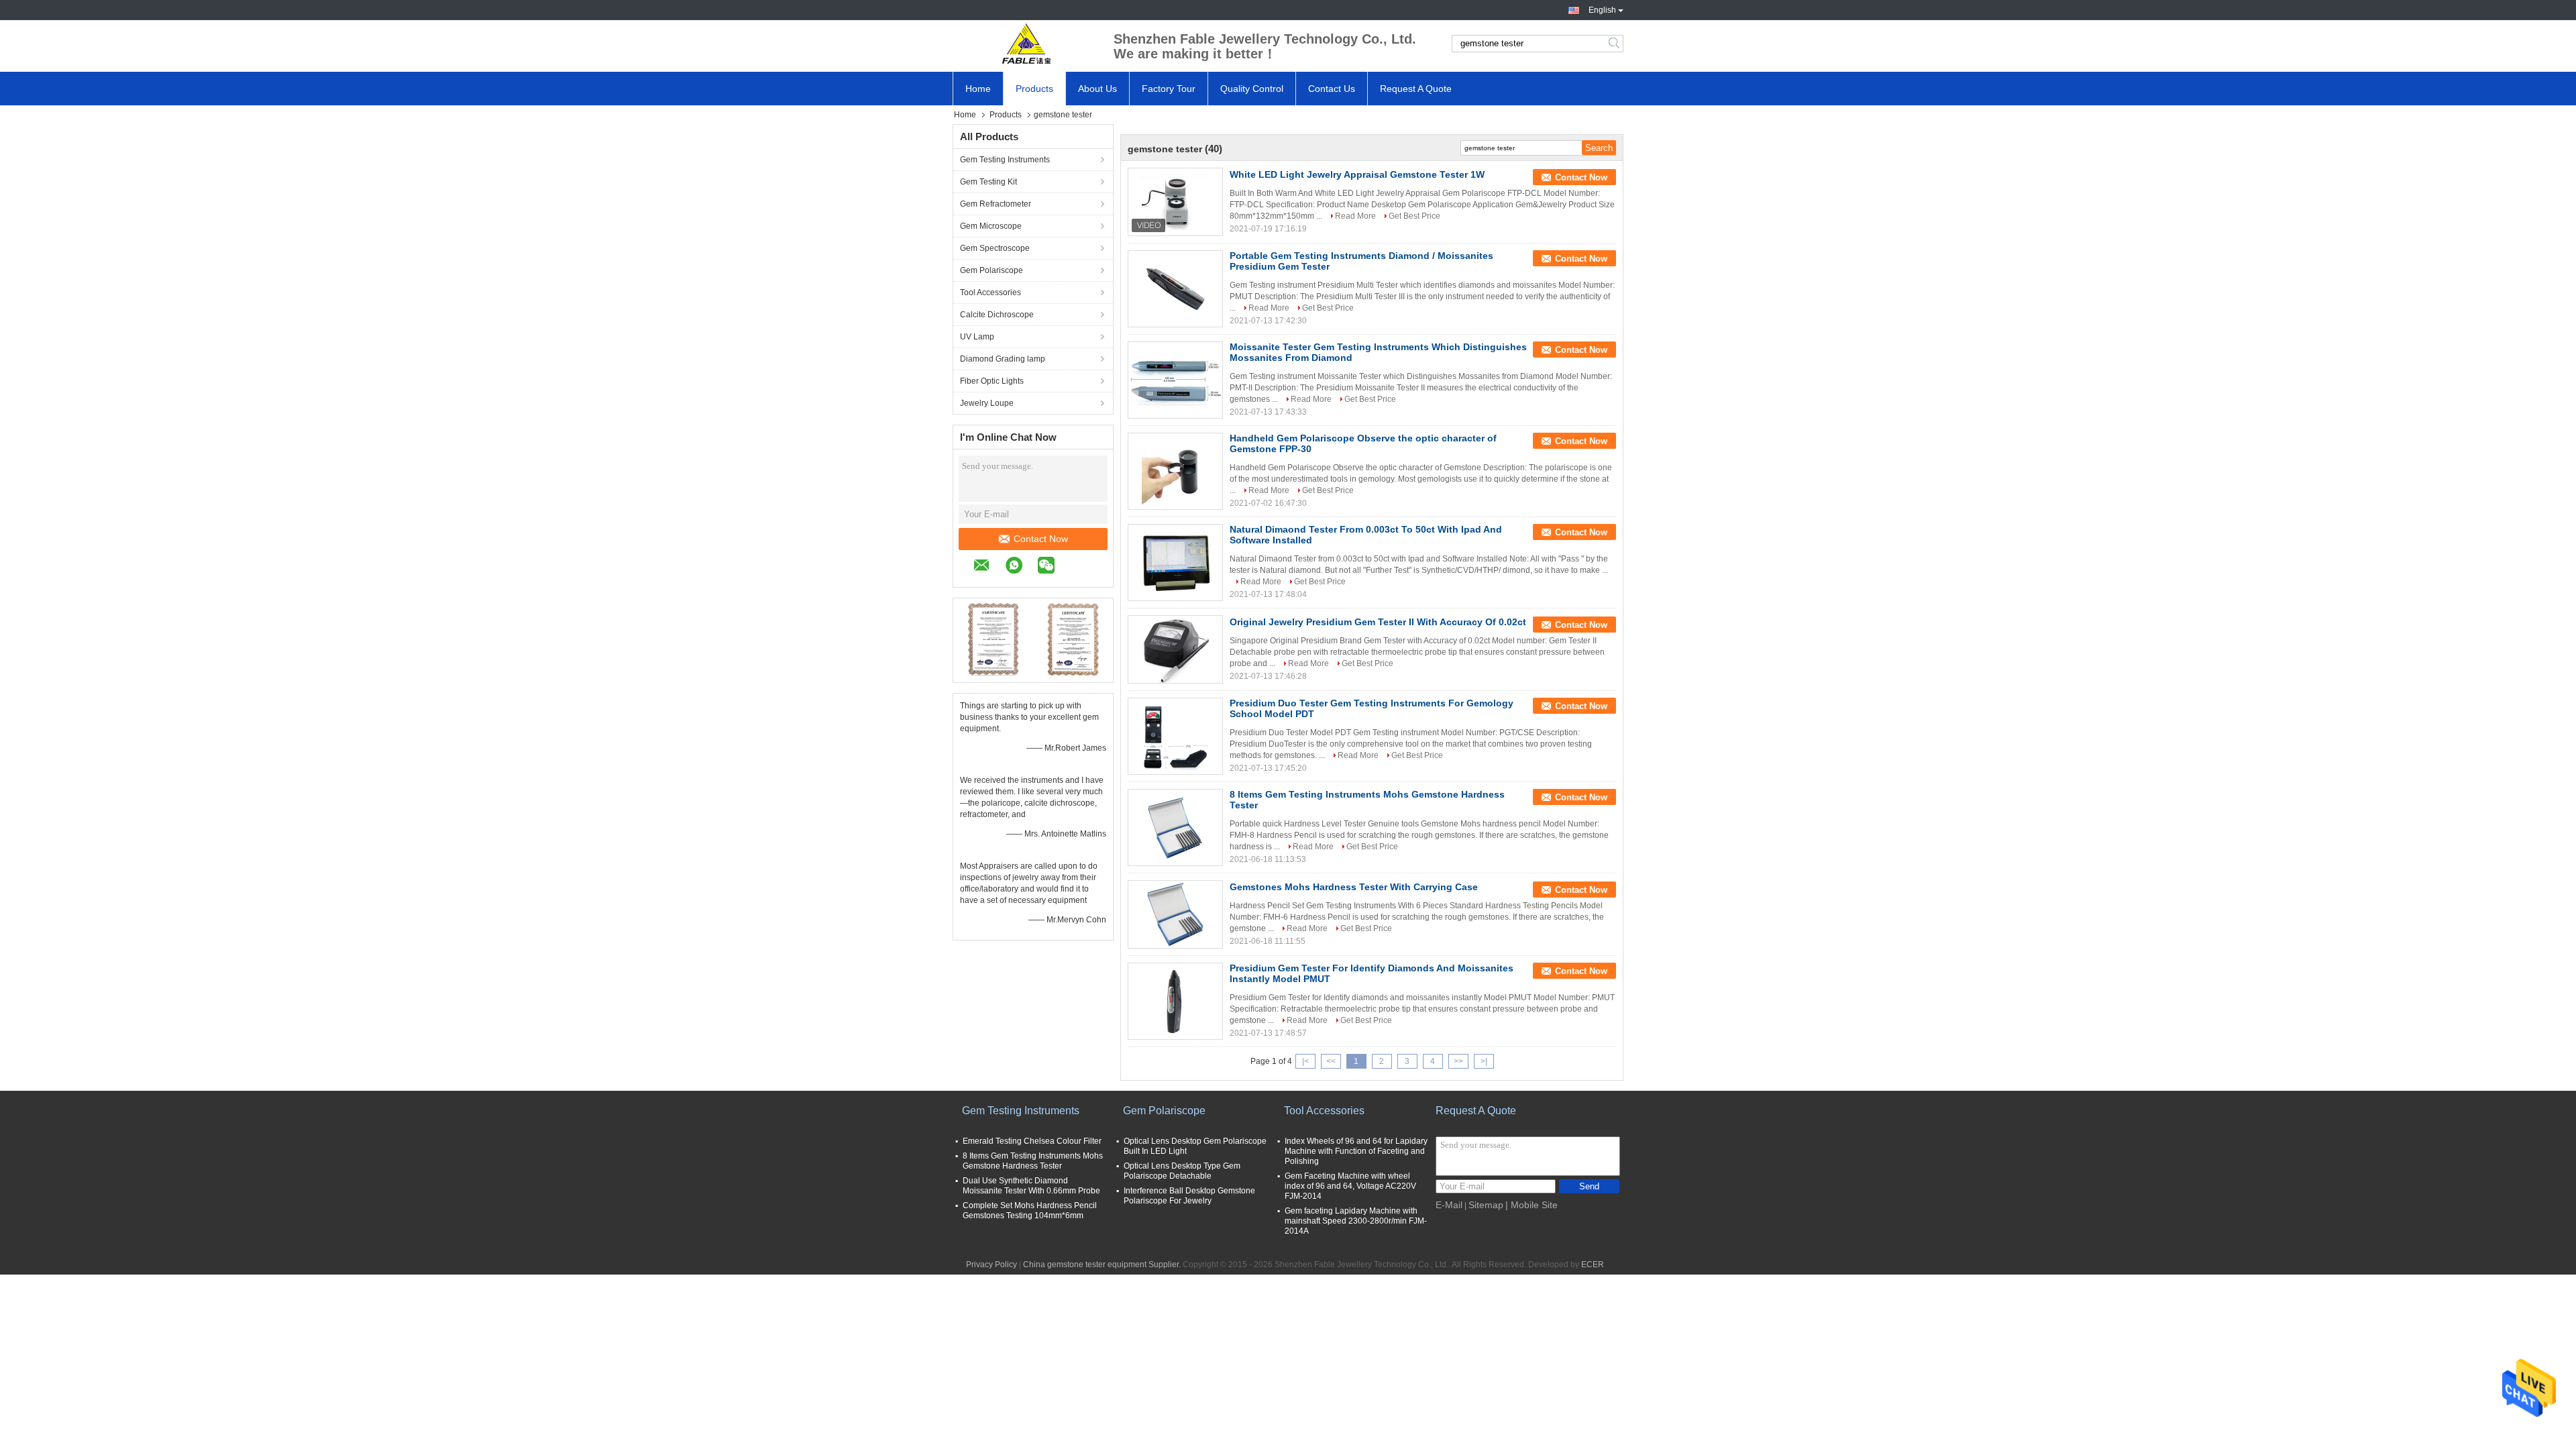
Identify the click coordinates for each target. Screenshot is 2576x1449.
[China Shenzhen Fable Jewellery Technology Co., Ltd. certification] (993, 639)
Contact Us (1332, 89)
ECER (1593, 1265)
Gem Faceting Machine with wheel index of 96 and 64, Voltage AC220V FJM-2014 (1350, 1186)
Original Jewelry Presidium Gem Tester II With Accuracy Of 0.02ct (1378, 622)
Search (1615, 44)
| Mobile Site (1532, 1205)
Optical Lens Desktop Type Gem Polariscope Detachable (1182, 1171)
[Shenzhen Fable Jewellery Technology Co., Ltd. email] (988, 567)
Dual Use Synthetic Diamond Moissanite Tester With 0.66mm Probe (1031, 1186)
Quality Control (1252, 89)
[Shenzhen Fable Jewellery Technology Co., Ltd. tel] (1077, 567)
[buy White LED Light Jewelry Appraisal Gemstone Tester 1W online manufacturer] (1175, 202)
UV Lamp (977, 337)
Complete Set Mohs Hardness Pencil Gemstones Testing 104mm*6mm (1030, 1211)
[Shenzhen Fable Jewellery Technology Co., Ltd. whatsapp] (1021, 567)
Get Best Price (1414, 216)
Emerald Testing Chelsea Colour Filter (1032, 1141)
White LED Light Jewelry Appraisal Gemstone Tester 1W (1357, 174)
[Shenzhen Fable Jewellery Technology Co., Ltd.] (1026, 44)
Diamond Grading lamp (1003, 359)
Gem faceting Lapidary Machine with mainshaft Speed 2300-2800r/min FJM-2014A (1356, 1221)
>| (1484, 1061)
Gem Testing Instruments (1005, 160)
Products (1034, 89)
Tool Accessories (990, 292)
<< (1331, 1061)
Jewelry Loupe (987, 403)
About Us (1097, 89)
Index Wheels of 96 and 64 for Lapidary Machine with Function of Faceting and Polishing (1356, 1151)
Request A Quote (1416, 89)
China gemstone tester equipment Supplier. (1103, 1265)
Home (978, 89)
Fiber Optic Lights (992, 381)
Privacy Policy (991, 1265)
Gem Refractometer (996, 204)
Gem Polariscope (991, 270)
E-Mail (1449, 1205)
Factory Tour (1169, 89)
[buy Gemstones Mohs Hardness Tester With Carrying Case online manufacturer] (1175, 914)
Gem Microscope (991, 226)
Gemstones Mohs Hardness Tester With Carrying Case (1354, 887)
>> (1458, 1061)
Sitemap (1486, 1205)
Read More (1355, 216)
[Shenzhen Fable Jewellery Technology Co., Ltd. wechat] (1053, 567)
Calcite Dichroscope (997, 315)
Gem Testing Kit (988, 182)
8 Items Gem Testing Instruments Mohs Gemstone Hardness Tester (1033, 1161)
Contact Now (1041, 539)
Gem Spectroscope (995, 248)
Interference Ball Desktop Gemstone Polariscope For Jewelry (1189, 1196)
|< (1305, 1061)
